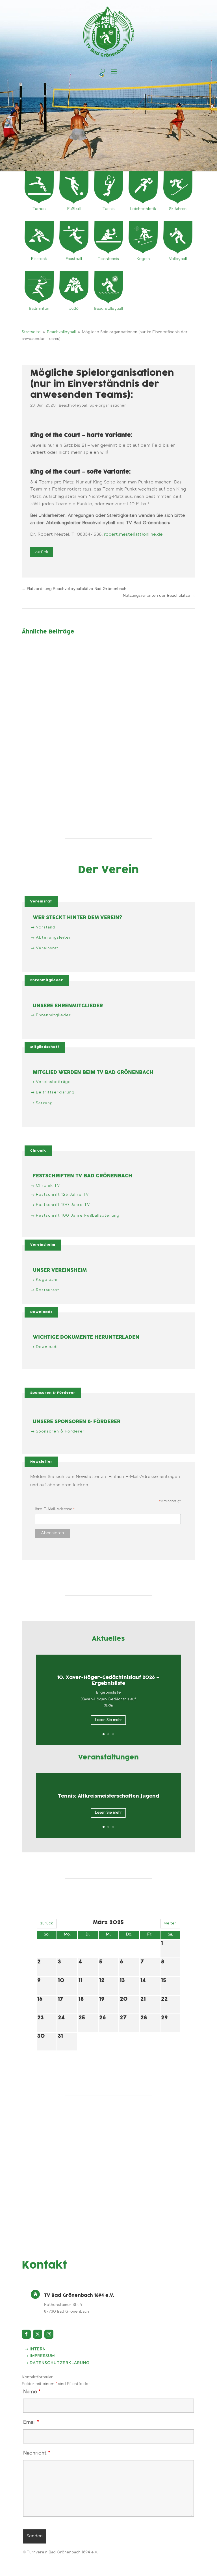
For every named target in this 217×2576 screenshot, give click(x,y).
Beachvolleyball (73, 406)
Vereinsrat (41, 901)
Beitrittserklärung (55, 1093)
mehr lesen (38, 678)
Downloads (41, 1312)
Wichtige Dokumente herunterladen (86, 1337)
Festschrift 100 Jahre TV (63, 1205)
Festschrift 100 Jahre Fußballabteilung (78, 1216)
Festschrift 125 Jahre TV (62, 1195)
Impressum (42, 2356)
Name (32, 2392)
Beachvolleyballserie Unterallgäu (70, 706)
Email (31, 2423)
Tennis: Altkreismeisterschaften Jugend (108, 1796)
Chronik (38, 1151)
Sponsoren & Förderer (53, 1393)
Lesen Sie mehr (108, 1720)
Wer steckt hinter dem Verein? (77, 918)
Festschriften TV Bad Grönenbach (83, 1176)
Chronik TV (48, 1186)
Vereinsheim (43, 1245)
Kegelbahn (47, 1280)
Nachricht (37, 2453)
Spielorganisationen (108, 406)
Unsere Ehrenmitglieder (68, 1006)
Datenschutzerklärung (60, 2363)
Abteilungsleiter (53, 938)
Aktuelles (35, 713)
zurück (47, 1924)
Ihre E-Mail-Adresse (55, 1510)
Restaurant (48, 1290)
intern (38, 2349)
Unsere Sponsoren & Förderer (77, 1422)
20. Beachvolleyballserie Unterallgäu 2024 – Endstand (97, 758)
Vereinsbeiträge (53, 1082)
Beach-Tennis (45, 655)
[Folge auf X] (38, 2334)
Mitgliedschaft (45, 1047)
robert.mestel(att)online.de (133, 535)
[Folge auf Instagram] (49, 2334)
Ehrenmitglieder (47, 980)
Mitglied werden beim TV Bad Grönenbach (93, 1073)
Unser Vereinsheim (60, 1270)
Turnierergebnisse (85, 765)
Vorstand (46, 928)
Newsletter (41, 1462)
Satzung (44, 1103)
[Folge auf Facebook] (26, 2334)
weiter (170, 1924)
